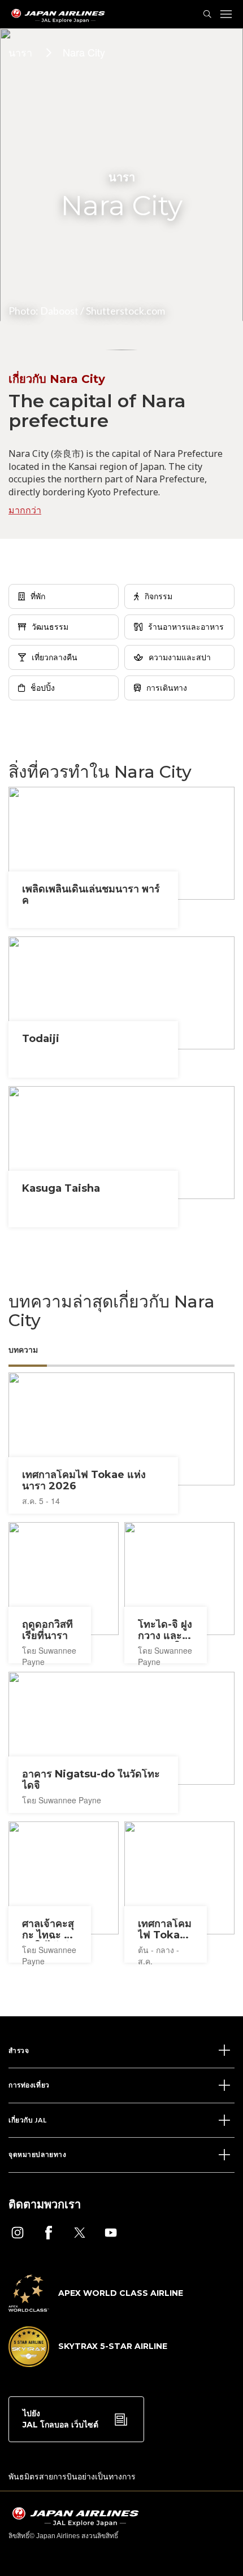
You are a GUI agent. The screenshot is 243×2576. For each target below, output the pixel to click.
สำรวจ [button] (19, 2050)
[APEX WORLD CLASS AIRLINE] (96, 2308)
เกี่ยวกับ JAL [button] (28, 2120)
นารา (20, 52)
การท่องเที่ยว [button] (29, 2085)
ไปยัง (60, 2419)
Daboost (59, 311)
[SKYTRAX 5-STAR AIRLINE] (88, 2364)
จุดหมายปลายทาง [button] (38, 2154)
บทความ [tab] (23, 1350)
